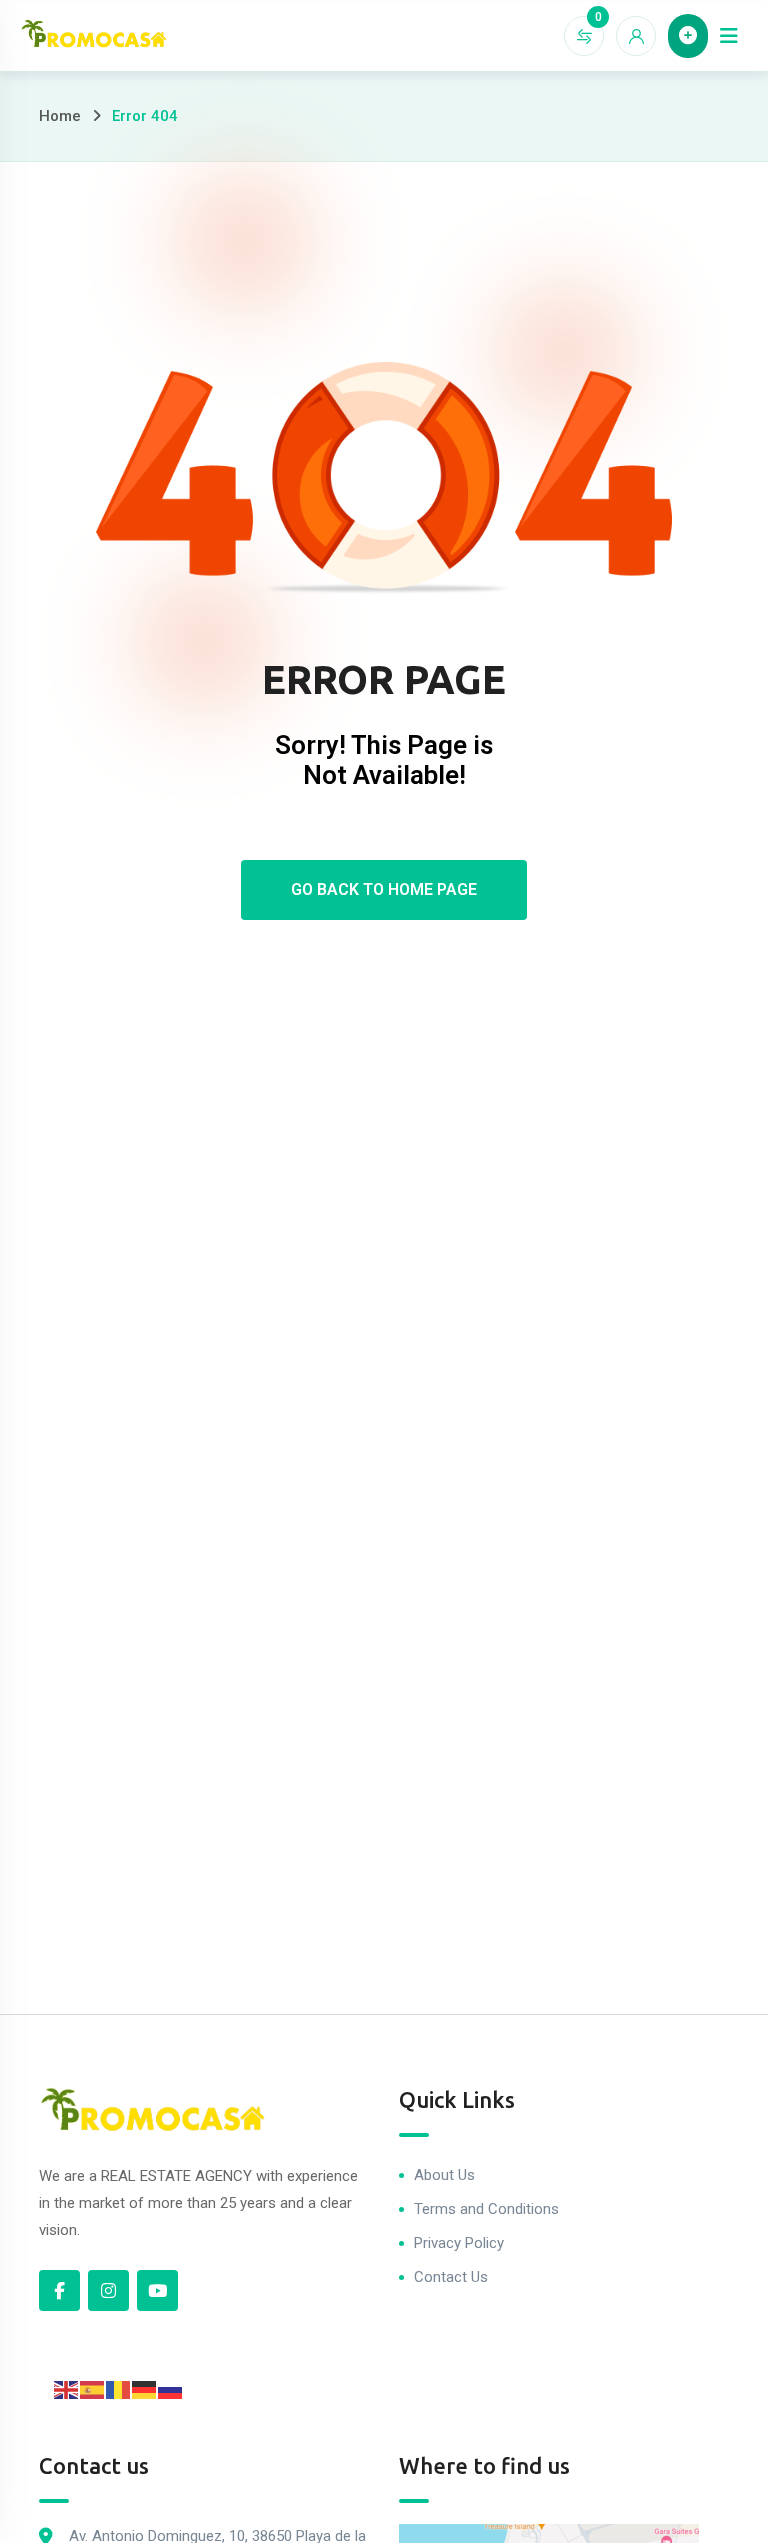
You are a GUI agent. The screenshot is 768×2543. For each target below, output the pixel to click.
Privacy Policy (459, 2243)
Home (60, 116)
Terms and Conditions (486, 2209)
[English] (67, 2389)
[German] (145, 2389)
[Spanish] (93, 2389)
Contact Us (451, 2277)
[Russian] (171, 2389)
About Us (444, 2175)
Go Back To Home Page (384, 889)
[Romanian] (119, 2389)
